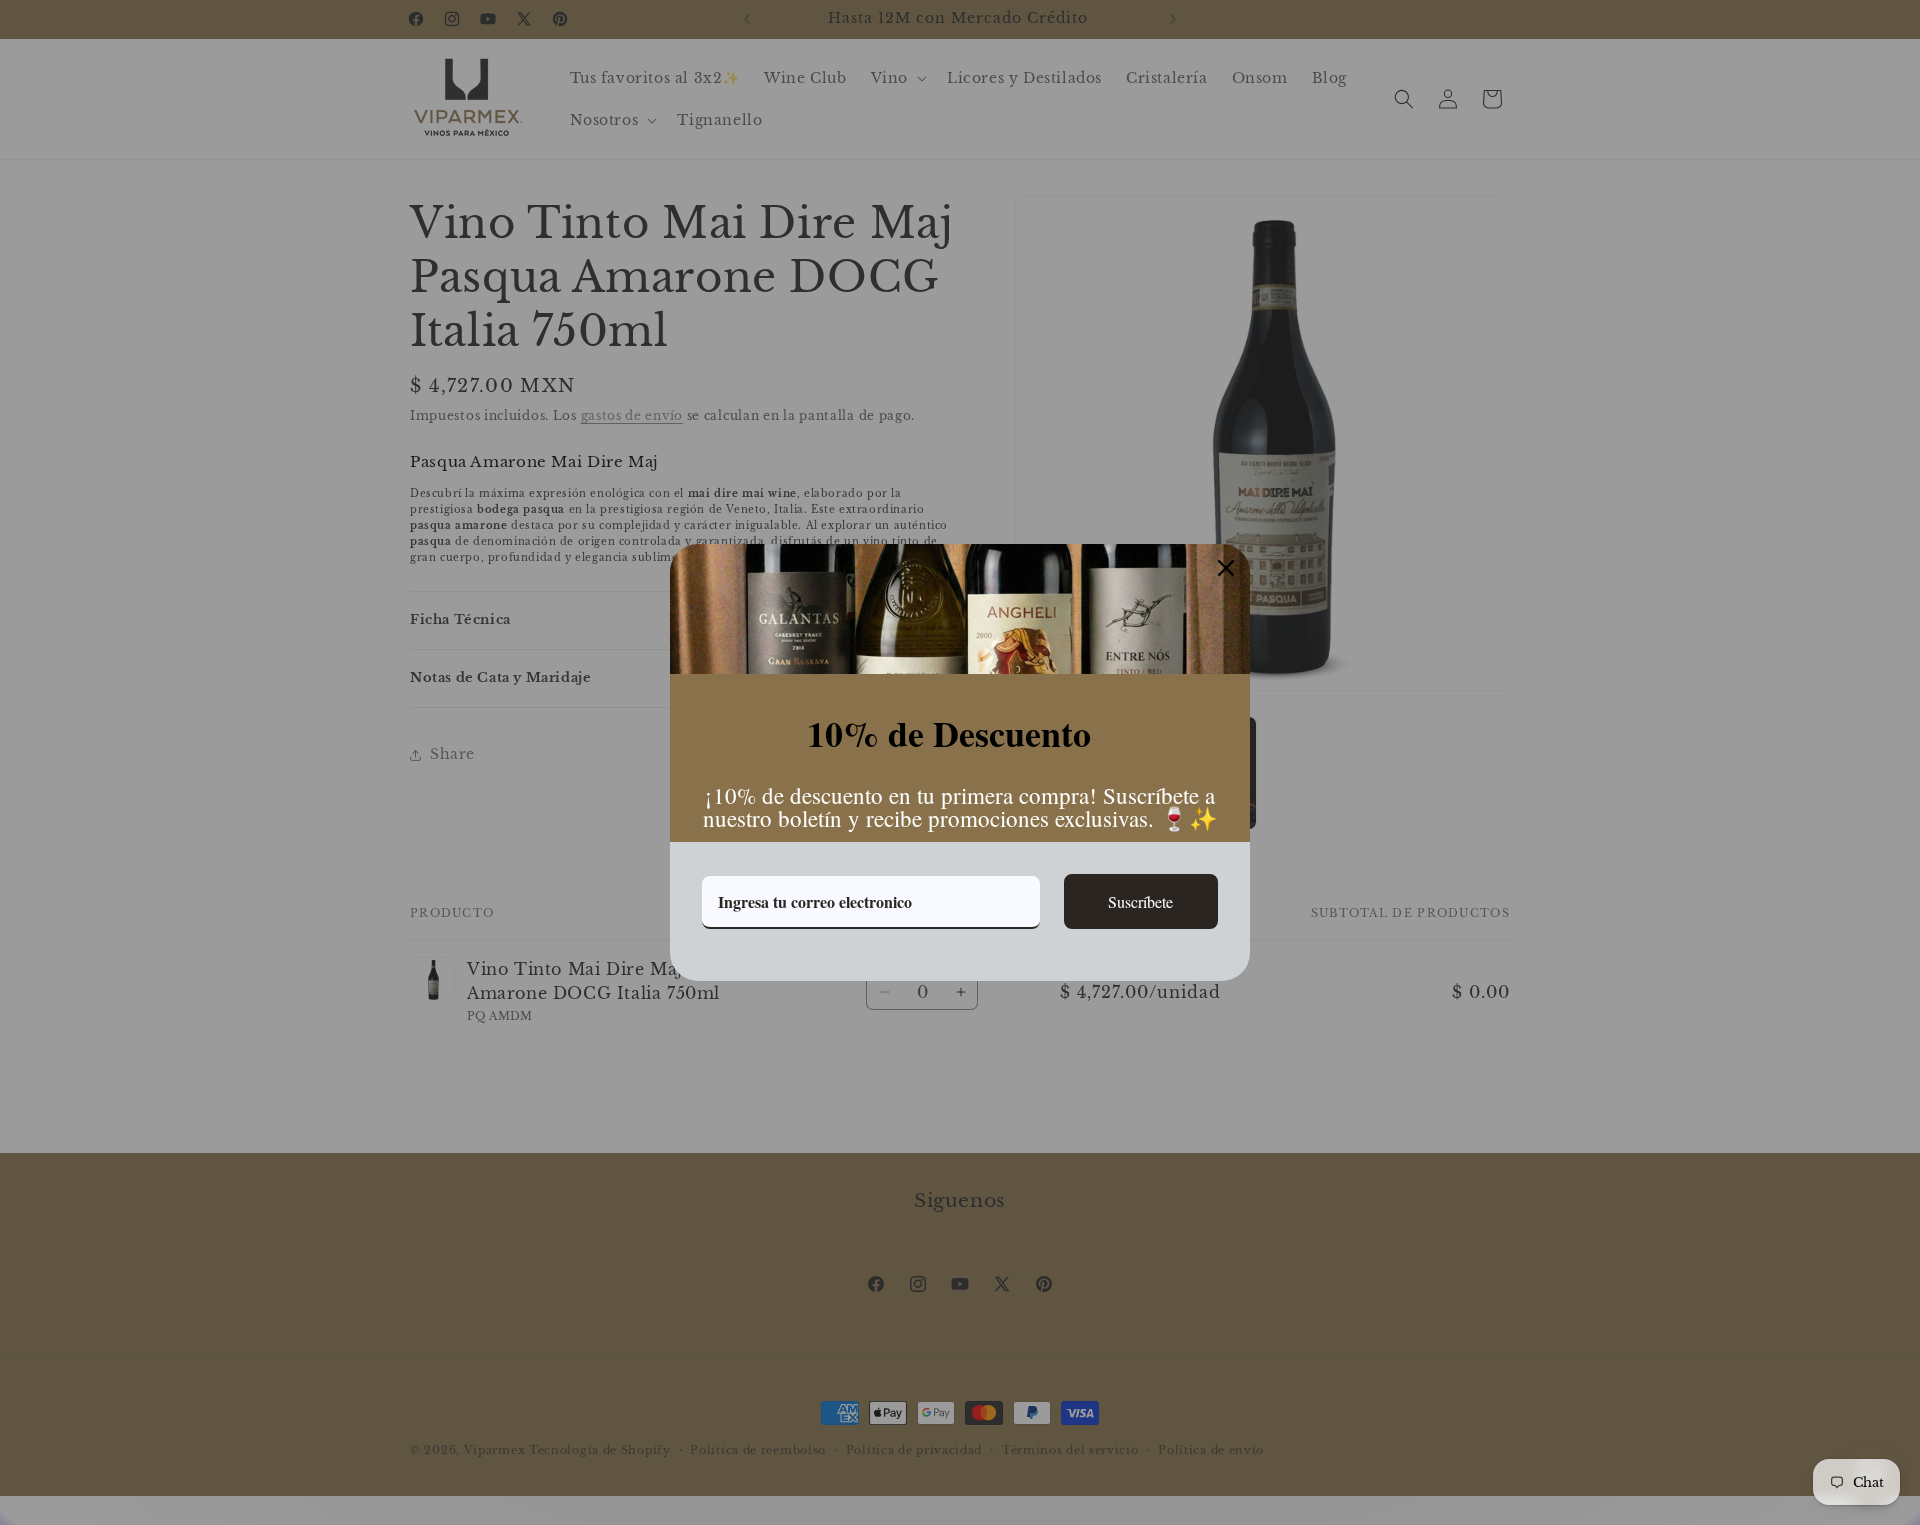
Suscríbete (1140, 901)
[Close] (1226, 568)
